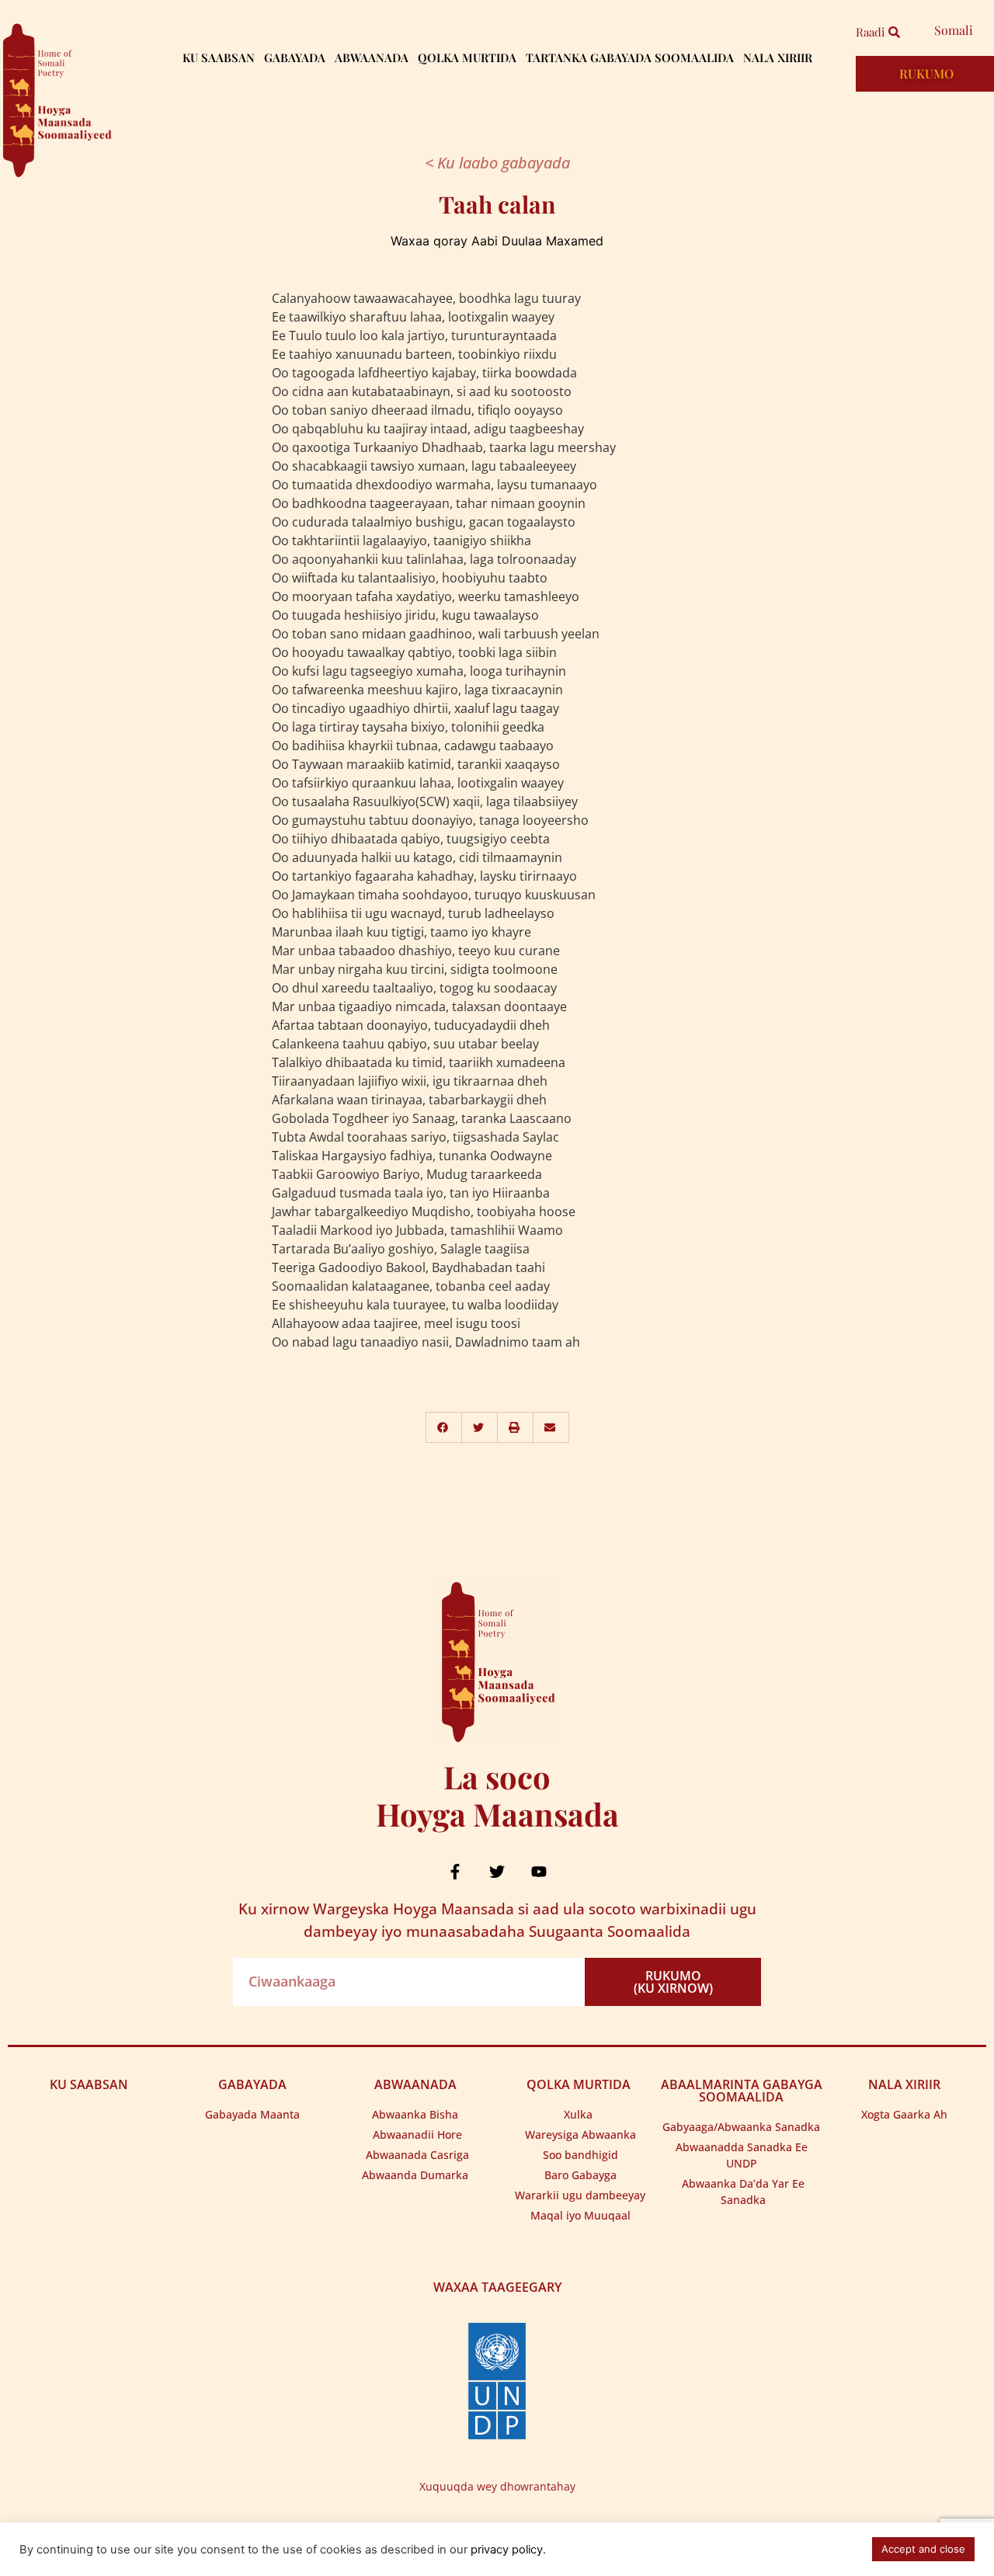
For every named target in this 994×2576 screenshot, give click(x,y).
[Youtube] (539, 1872)
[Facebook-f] (455, 1872)
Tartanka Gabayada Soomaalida (630, 57)
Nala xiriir (778, 57)
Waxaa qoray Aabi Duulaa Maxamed (497, 241)
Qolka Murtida (467, 57)
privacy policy (507, 2550)
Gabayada (295, 57)
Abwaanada (372, 57)
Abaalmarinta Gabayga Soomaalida (742, 2091)
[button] (444, 1427)
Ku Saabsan (219, 57)
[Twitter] (497, 1872)
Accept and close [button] (923, 2549)
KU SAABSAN (89, 2084)
